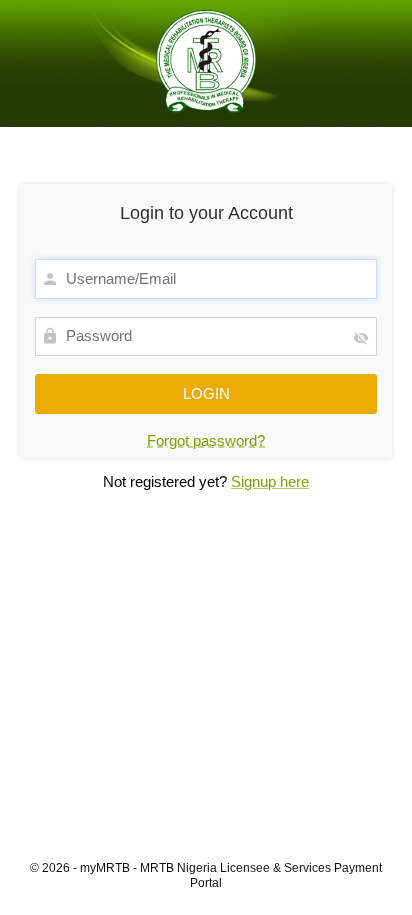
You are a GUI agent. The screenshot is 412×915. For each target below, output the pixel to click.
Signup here (270, 481)
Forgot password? (206, 440)
